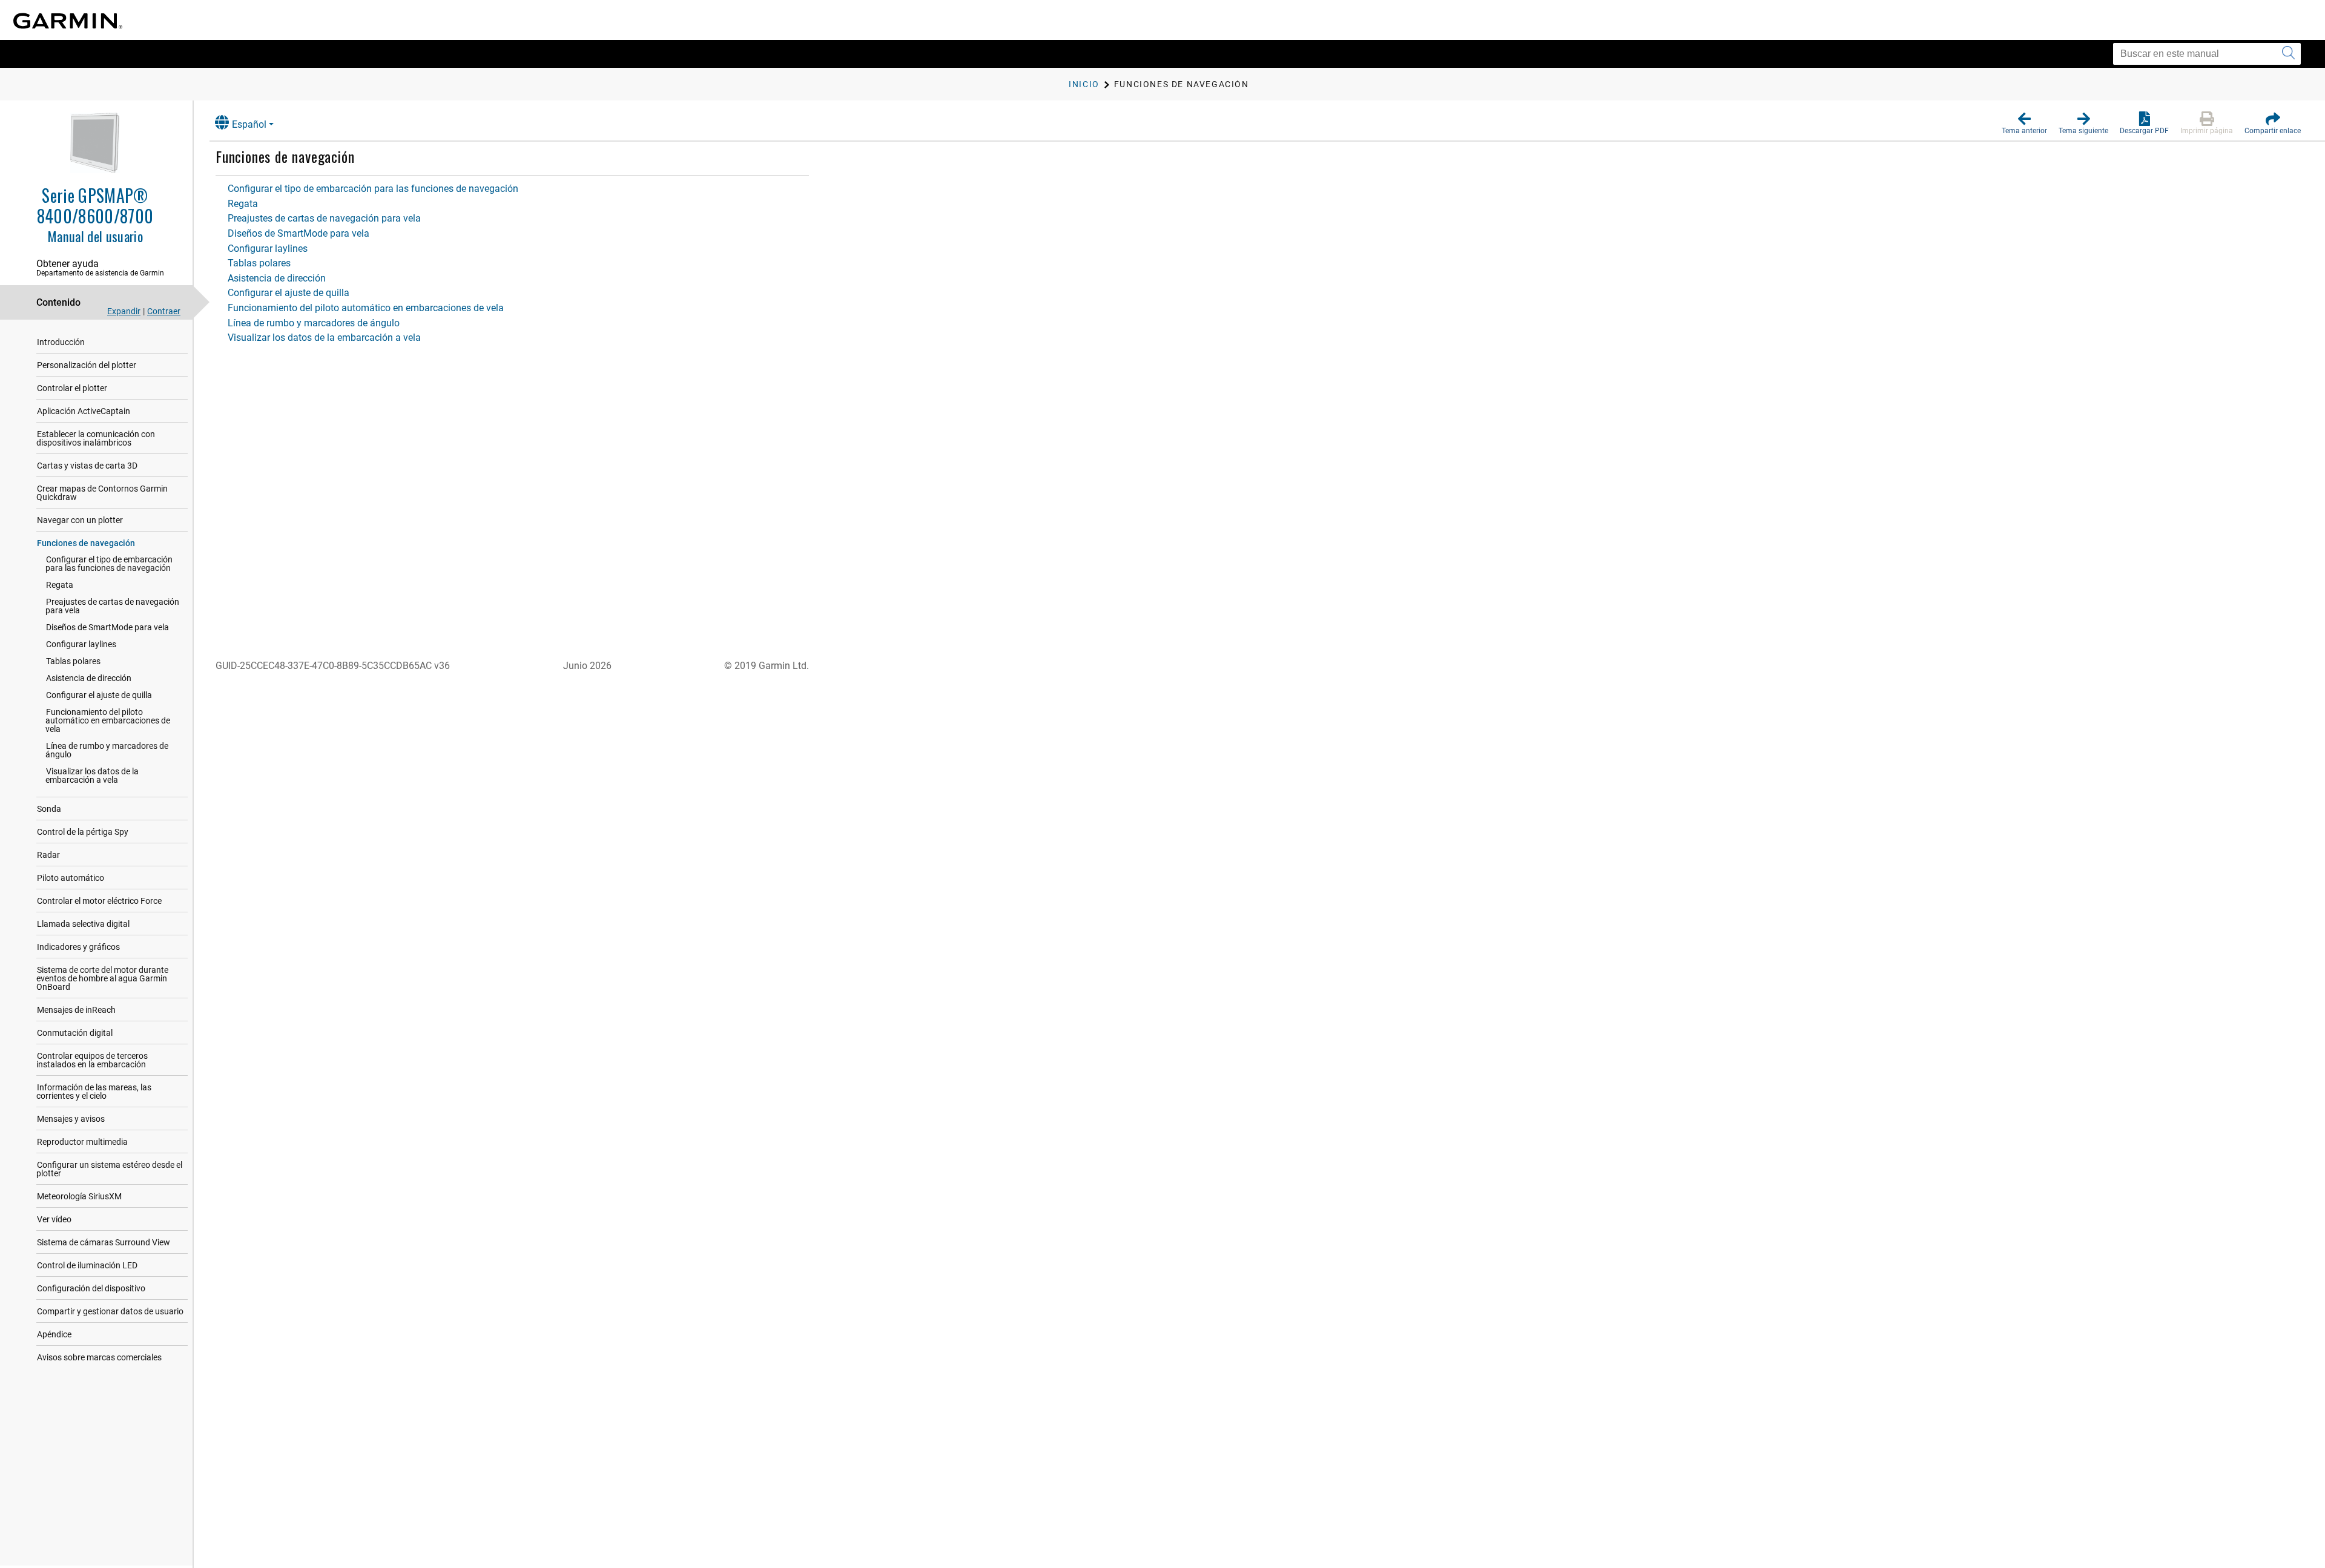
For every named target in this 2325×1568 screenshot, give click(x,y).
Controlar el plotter (72, 388)
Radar (48, 855)
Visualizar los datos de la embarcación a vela (92, 776)
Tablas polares (73, 661)
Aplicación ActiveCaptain (84, 411)
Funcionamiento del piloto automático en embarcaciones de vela (108, 720)
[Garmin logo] (68, 21)
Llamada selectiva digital (83, 924)
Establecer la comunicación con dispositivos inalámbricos (96, 438)
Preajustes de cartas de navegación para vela (112, 606)
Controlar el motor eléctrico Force (99, 901)
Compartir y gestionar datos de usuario (110, 1311)
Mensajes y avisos (71, 1119)
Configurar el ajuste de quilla (99, 695)
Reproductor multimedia (82, 1142)
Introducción (61, 342)
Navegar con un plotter (80, 520)
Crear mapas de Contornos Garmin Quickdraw (102, 493)
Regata (60, 585)
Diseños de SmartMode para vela (107, 627)
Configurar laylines (81, 644)
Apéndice (54, 1334)
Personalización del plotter (87, 365)
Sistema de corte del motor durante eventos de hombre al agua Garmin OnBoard (102, 978)
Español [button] (249, 124)
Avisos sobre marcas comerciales (99, 1357)
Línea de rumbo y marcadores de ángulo (107, 750)
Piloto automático (71, 878)
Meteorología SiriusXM (79, 1196)
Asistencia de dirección (89, 678)
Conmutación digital (75, 1033)
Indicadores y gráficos (78, 947)
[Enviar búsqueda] (2288, 54)
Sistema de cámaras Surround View (104, 1242)
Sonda (49, 809)
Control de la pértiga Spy (83, 832)
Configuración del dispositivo (91, 1288)
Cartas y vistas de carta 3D (87, 466)
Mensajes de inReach (76, 1010)
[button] (2024, 124)
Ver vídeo (54, 1219)
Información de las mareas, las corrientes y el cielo (94, 1092)
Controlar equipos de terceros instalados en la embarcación (92, 1060)
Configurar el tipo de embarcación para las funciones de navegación (109, 564)
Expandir (124, 311)
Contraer (164, 311)
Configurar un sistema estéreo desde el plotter (109, 1169)
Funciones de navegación (86, 543)
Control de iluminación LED (87, 1265)
